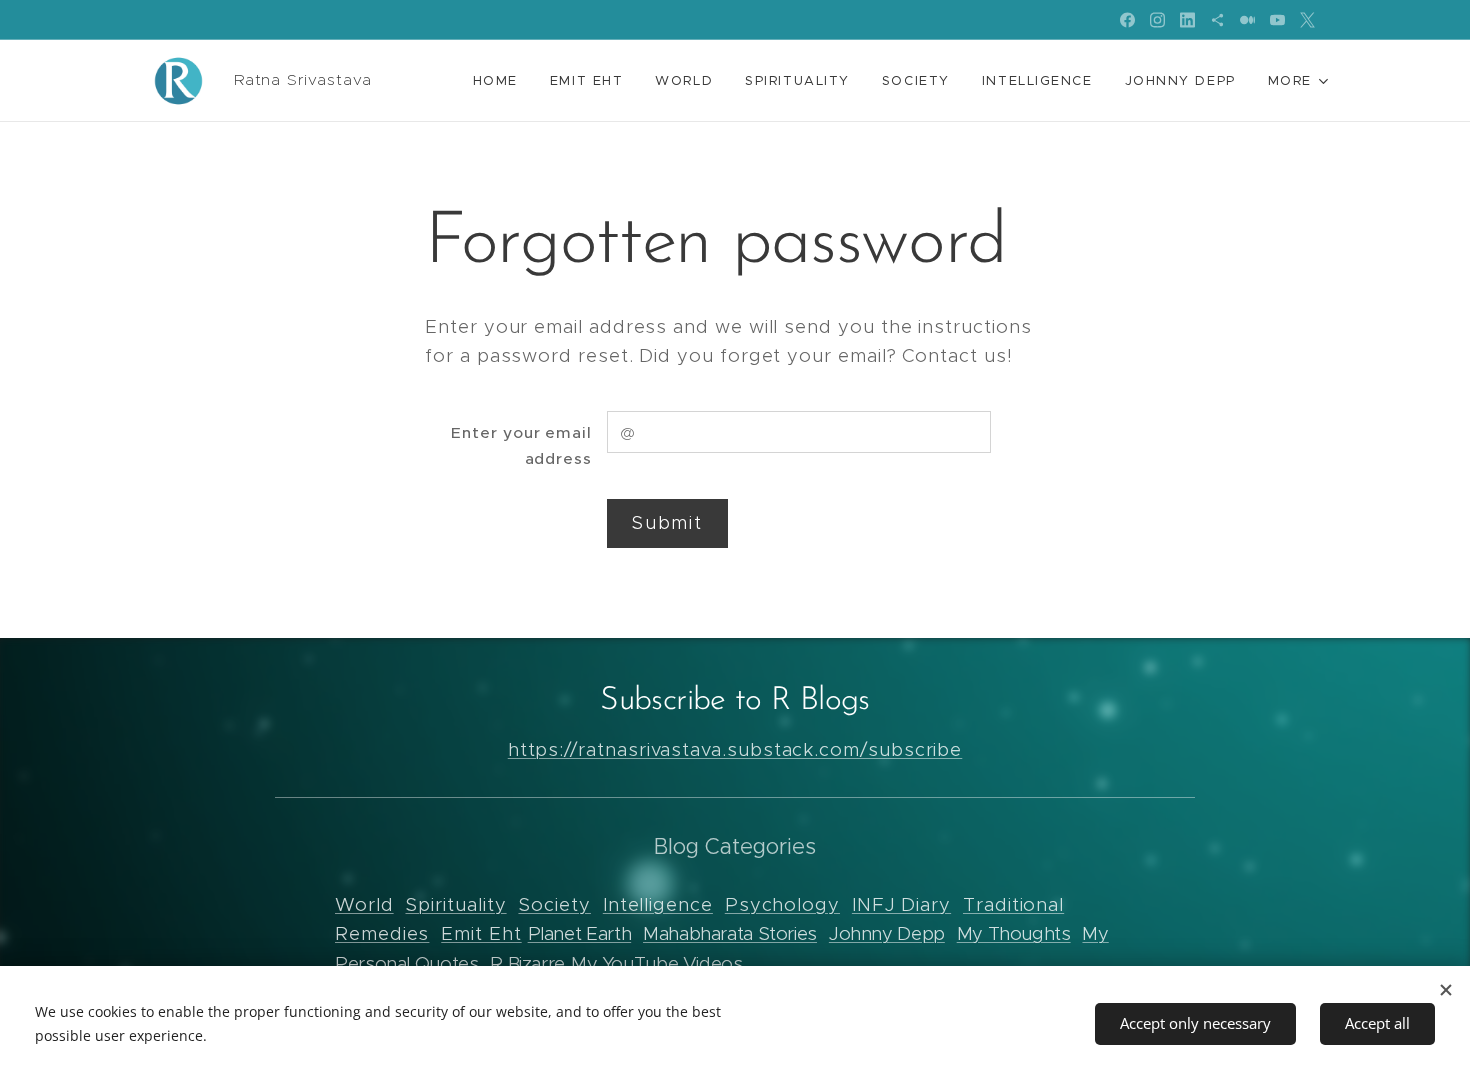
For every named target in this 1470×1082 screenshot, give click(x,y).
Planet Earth (580, 933)
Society (554, 904)
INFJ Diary (901, 904)
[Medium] (1247, 20)
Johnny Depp (887, 933)
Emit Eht (481, 933)
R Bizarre (527, 963)
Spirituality (455, 904)
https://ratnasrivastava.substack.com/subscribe (735, 749)
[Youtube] (1277, 20)
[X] (1307, 20)
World (364, 904)
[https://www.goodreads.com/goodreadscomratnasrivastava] (1217, 20)
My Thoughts (1014, 933)
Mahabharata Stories (730, 933)
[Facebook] (1127, 20)
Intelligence (658, 904)
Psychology (782, 904)
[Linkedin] (1187, 20)
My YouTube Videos (657, 963)
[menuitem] (501, 81)
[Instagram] (1157, 20)
